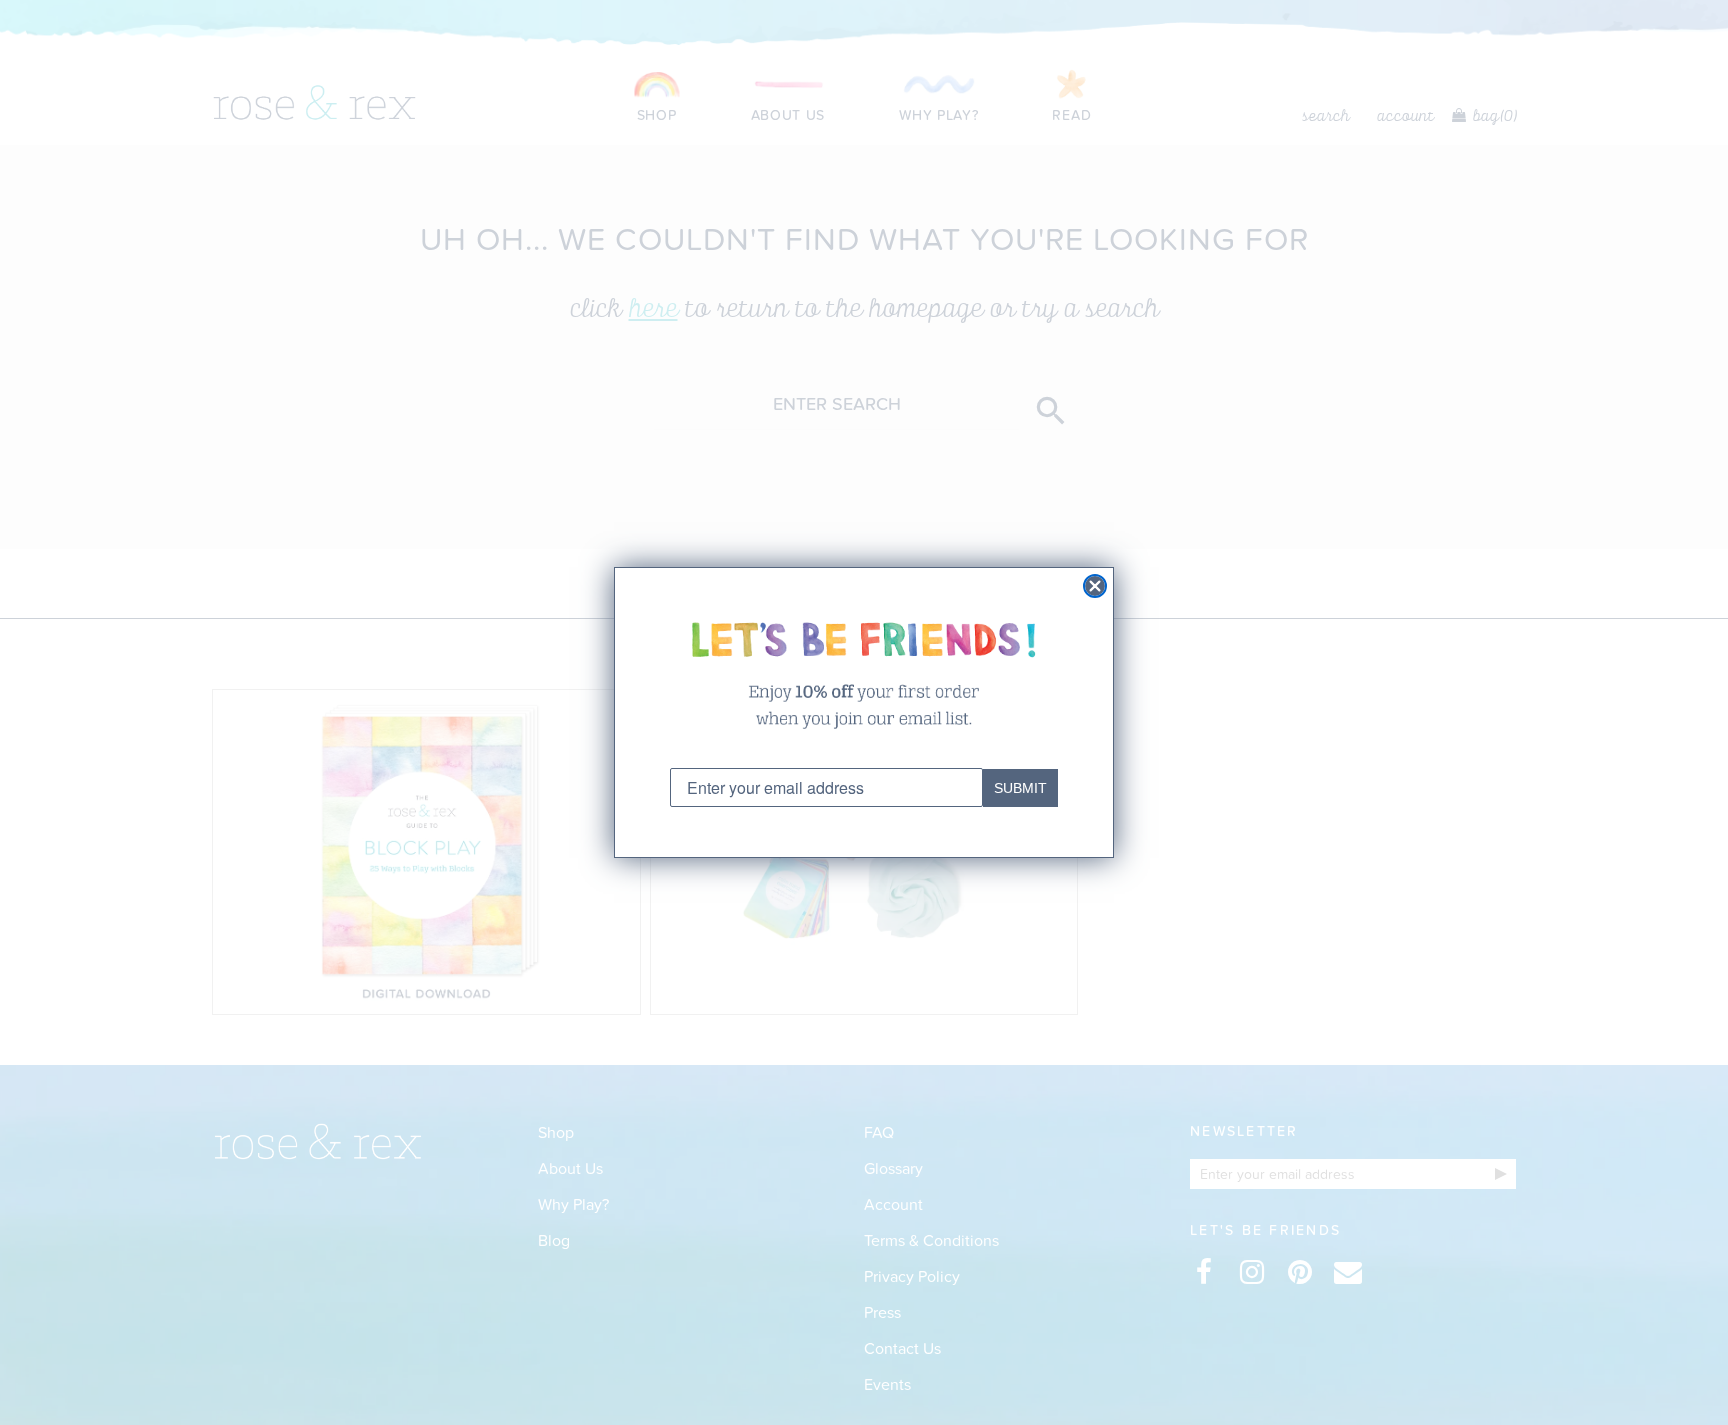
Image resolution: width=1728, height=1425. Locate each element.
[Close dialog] (1095, 586)
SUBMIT (1020, 788)
